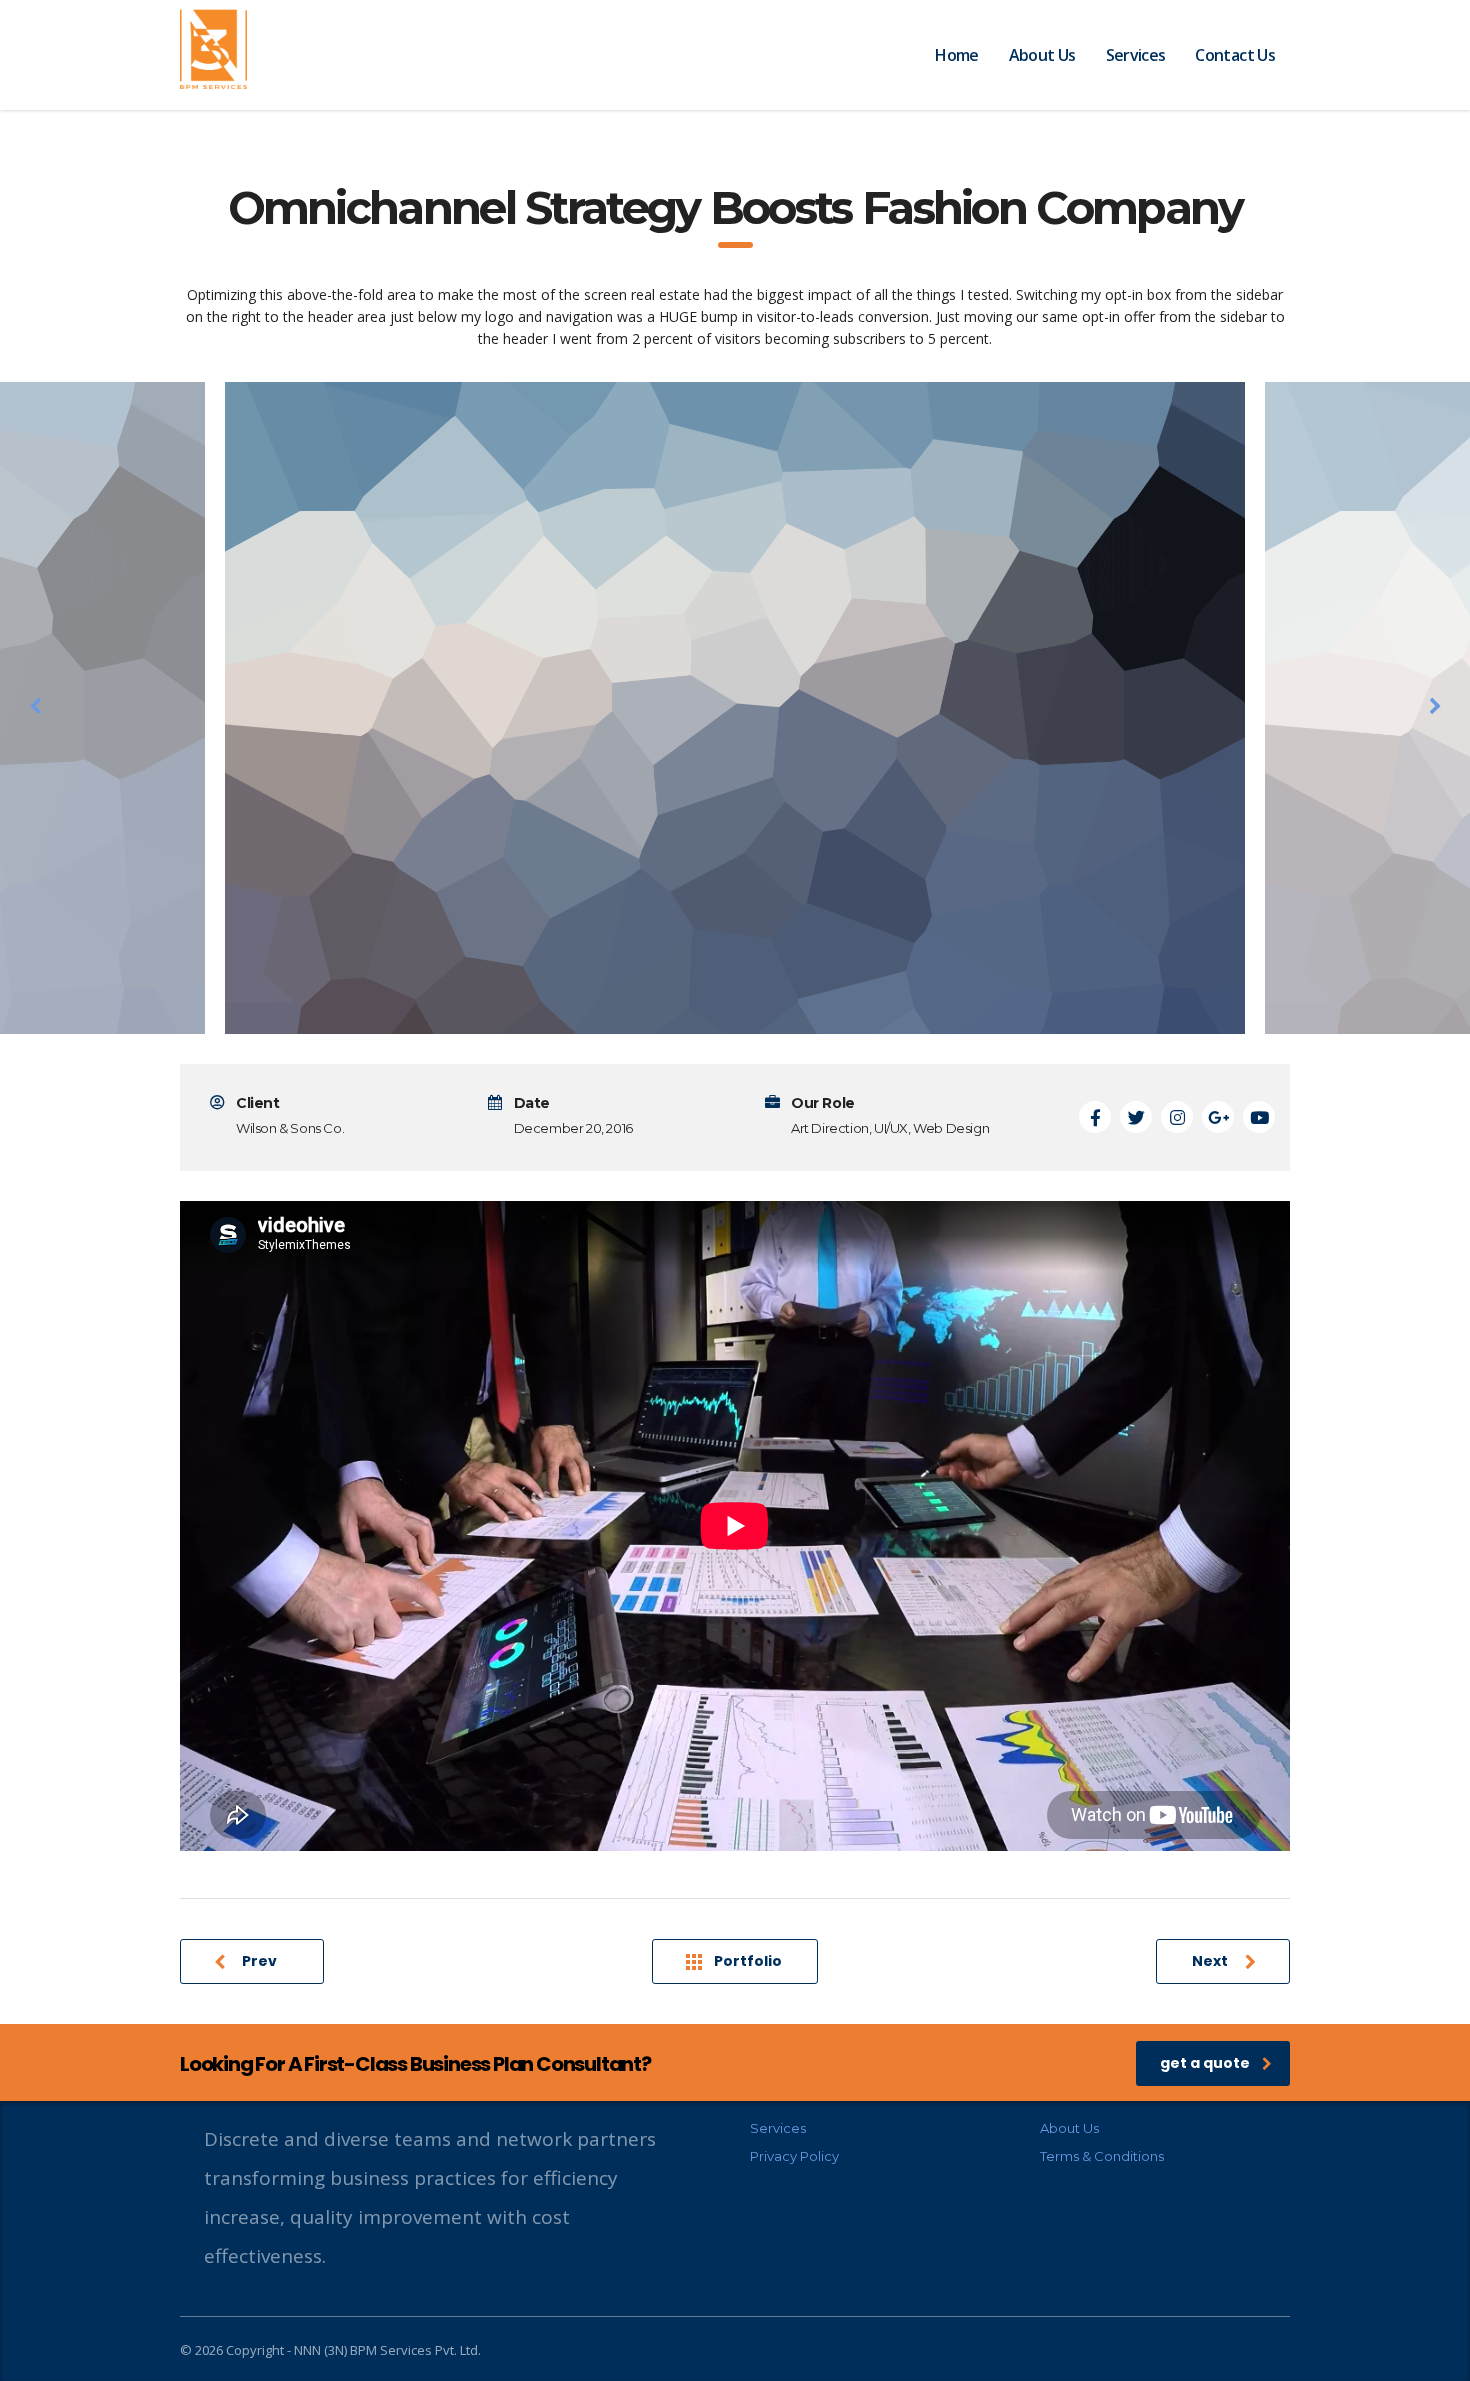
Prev (259, 1961)
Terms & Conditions (1102, 2156)
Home (956, 55)
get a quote (1205, 2063)
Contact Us (1235, 55)
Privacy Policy (794, 2156)
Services (1136, 55)
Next (1210, 1961)
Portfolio (748, 1961)
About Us (1042, 55)
